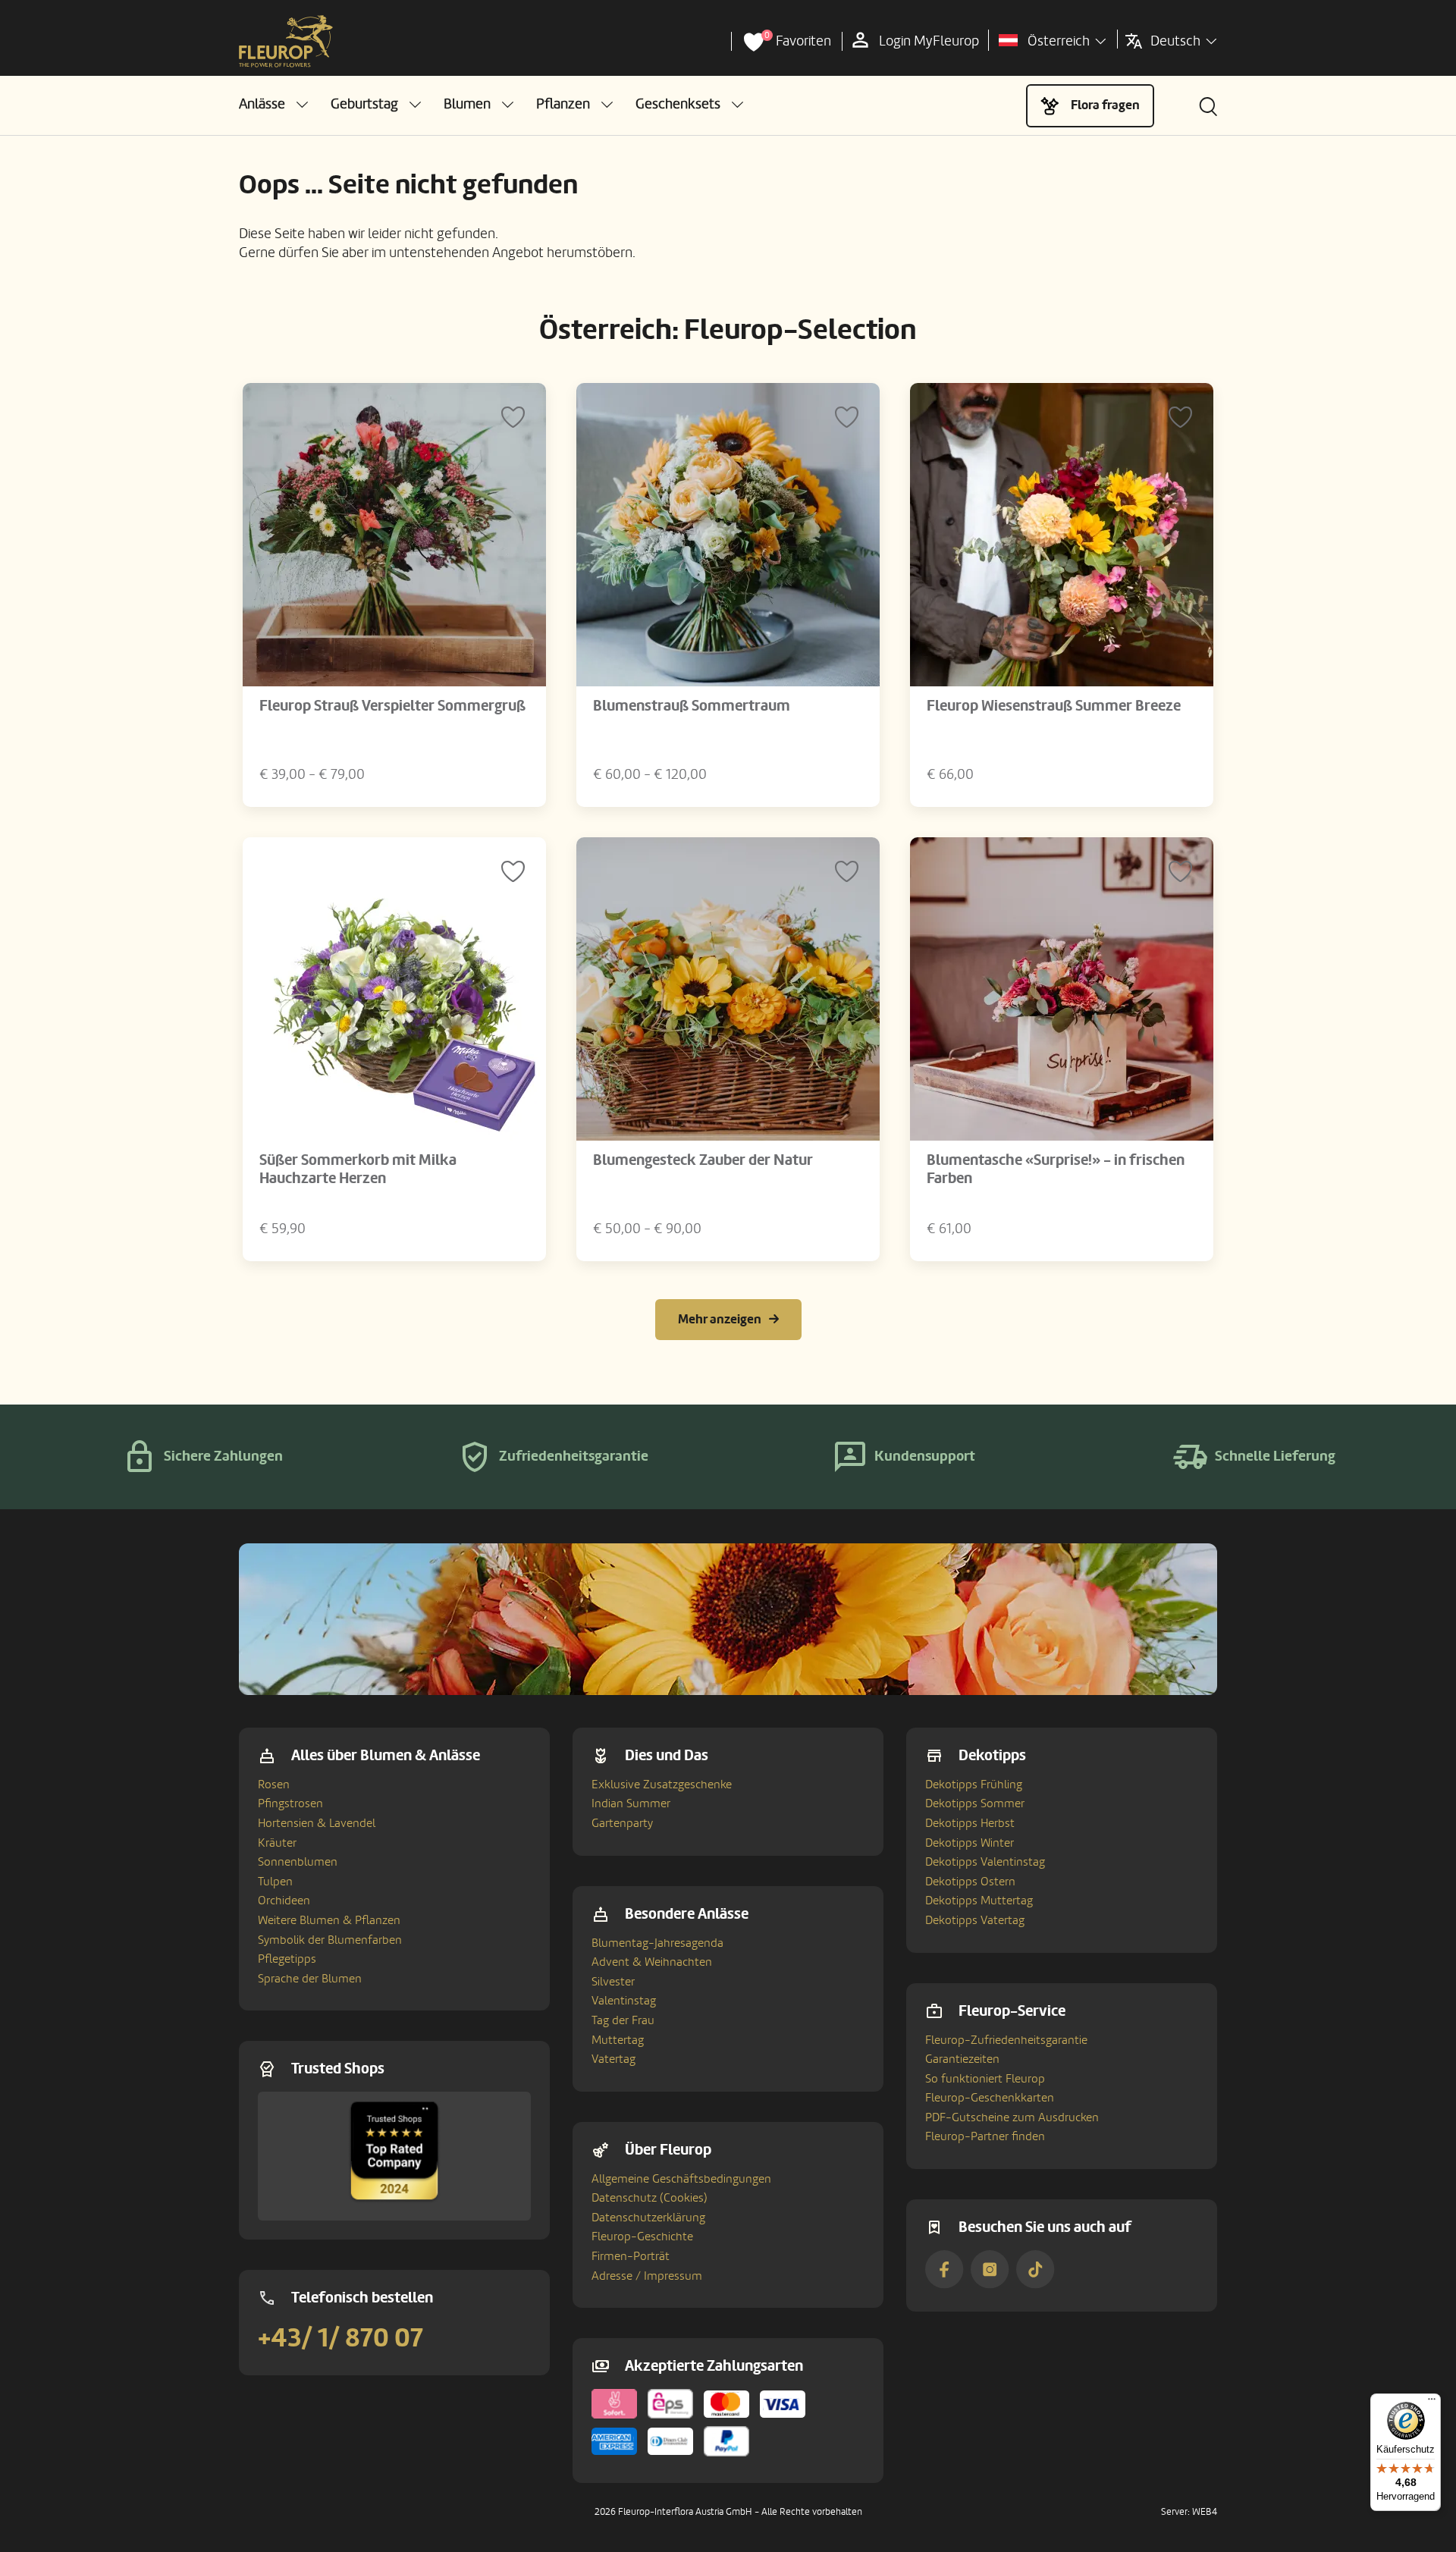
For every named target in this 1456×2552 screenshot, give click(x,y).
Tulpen (275, 1882)
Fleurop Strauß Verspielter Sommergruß (392, 706)
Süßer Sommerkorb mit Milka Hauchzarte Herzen (358, 1169)
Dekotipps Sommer (975, 1803)
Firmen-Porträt (631, 2256)
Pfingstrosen (290, 1803)
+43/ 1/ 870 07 (340, 2338)
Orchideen (284, 1901)
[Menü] (1432, 2403)
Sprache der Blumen (310, 1979)
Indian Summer (631, 1803)
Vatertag (613, 2059)
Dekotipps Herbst (970, 1823)
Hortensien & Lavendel (317, 1823)
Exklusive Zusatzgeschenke (662, 1785)
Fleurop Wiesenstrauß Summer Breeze (1054, 706)
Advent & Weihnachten (652, 1962)
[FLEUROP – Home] (286, 42)
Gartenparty (622, 1823)
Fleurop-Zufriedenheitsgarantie (1006, 2040)
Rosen (274, 1785)
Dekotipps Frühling (974, 1785)
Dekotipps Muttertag (979, 1901)
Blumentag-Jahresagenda (657, 1943)
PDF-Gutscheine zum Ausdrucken (1012, 2117)
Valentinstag (624, 2001)
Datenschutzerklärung (648, 2218)
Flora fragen (1105, 105)
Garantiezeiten (962, 2059)
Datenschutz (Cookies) (650, 2198)
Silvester (613, 1982)
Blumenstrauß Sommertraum (692, 706)
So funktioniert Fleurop (985, 2079)
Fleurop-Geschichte (642, 2237)
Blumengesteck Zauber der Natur (703, 1160)
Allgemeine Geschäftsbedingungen (681, 2179)
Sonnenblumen (298, 1862)
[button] (273, 104)
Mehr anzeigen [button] (720, 1319)
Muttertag (618, 2040)
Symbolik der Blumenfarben (330, 1940)
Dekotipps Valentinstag (985, 1862)
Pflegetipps (287, 1959)
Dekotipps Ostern (970, 1882)
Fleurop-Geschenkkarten (990, 2098)
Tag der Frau (623, 2020)
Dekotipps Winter (970, 1843)
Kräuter (277, 1843)
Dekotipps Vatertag (975, 1920)
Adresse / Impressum (647, 2276)
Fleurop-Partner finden (985, 2136)
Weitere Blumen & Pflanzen (329, 1920)
